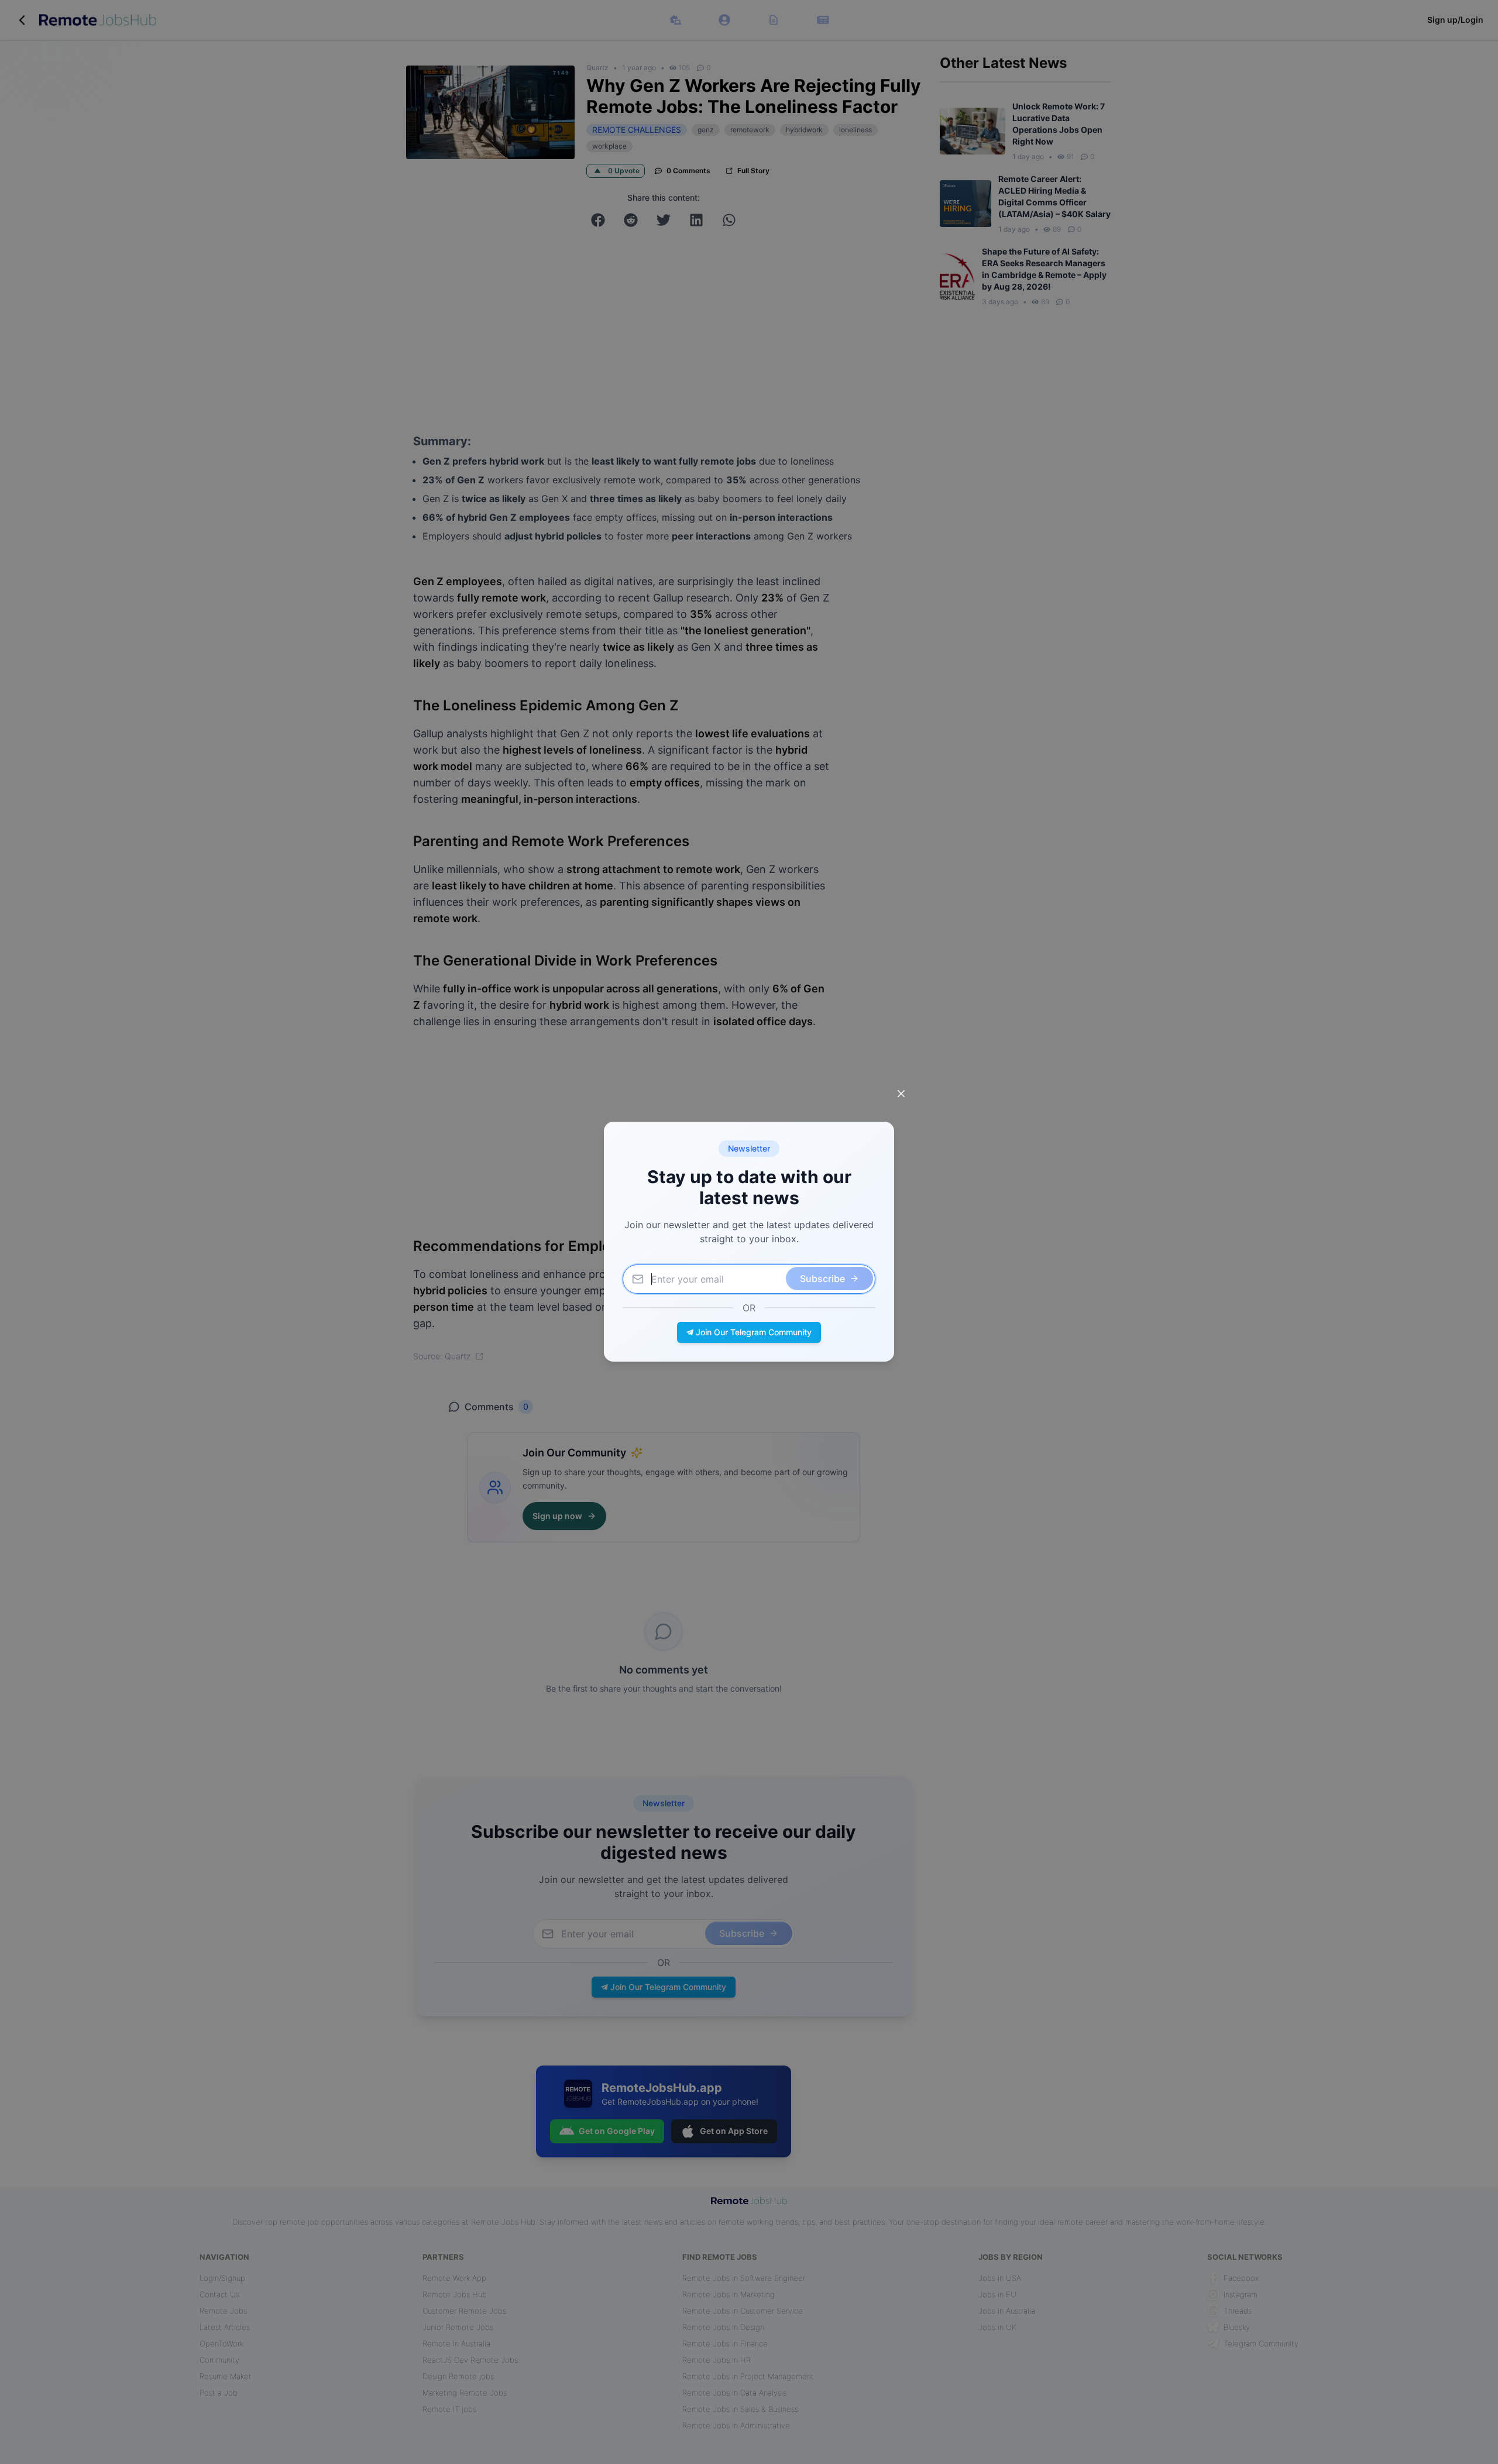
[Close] (901, 1094)
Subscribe (822, 1279)
